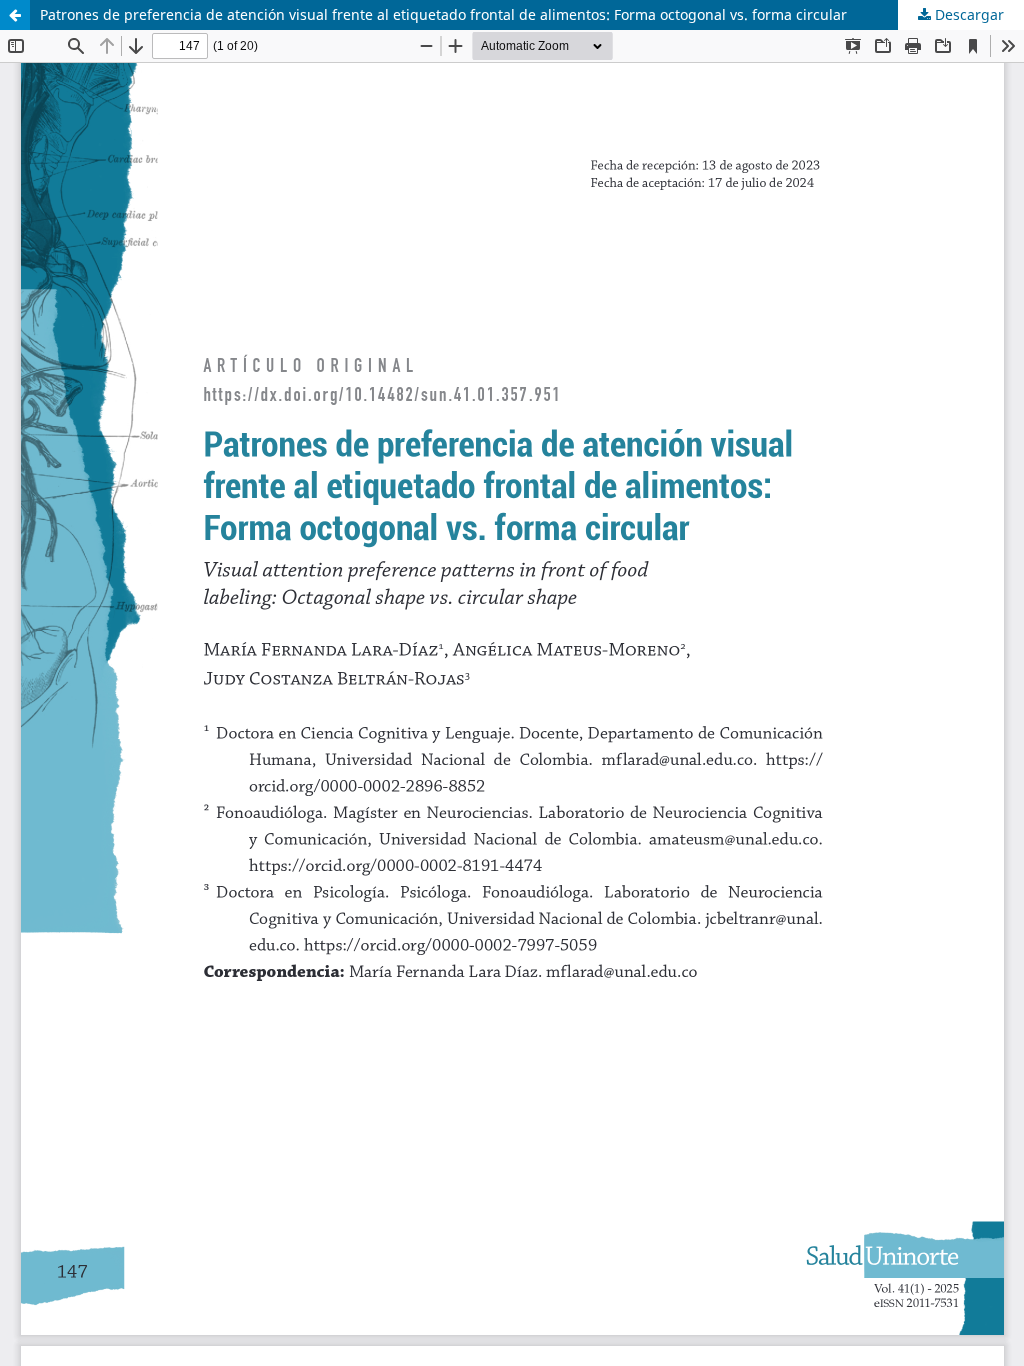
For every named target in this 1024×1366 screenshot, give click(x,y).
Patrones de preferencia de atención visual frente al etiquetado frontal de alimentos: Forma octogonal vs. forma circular (443, 14)
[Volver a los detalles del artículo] (15, 15)
